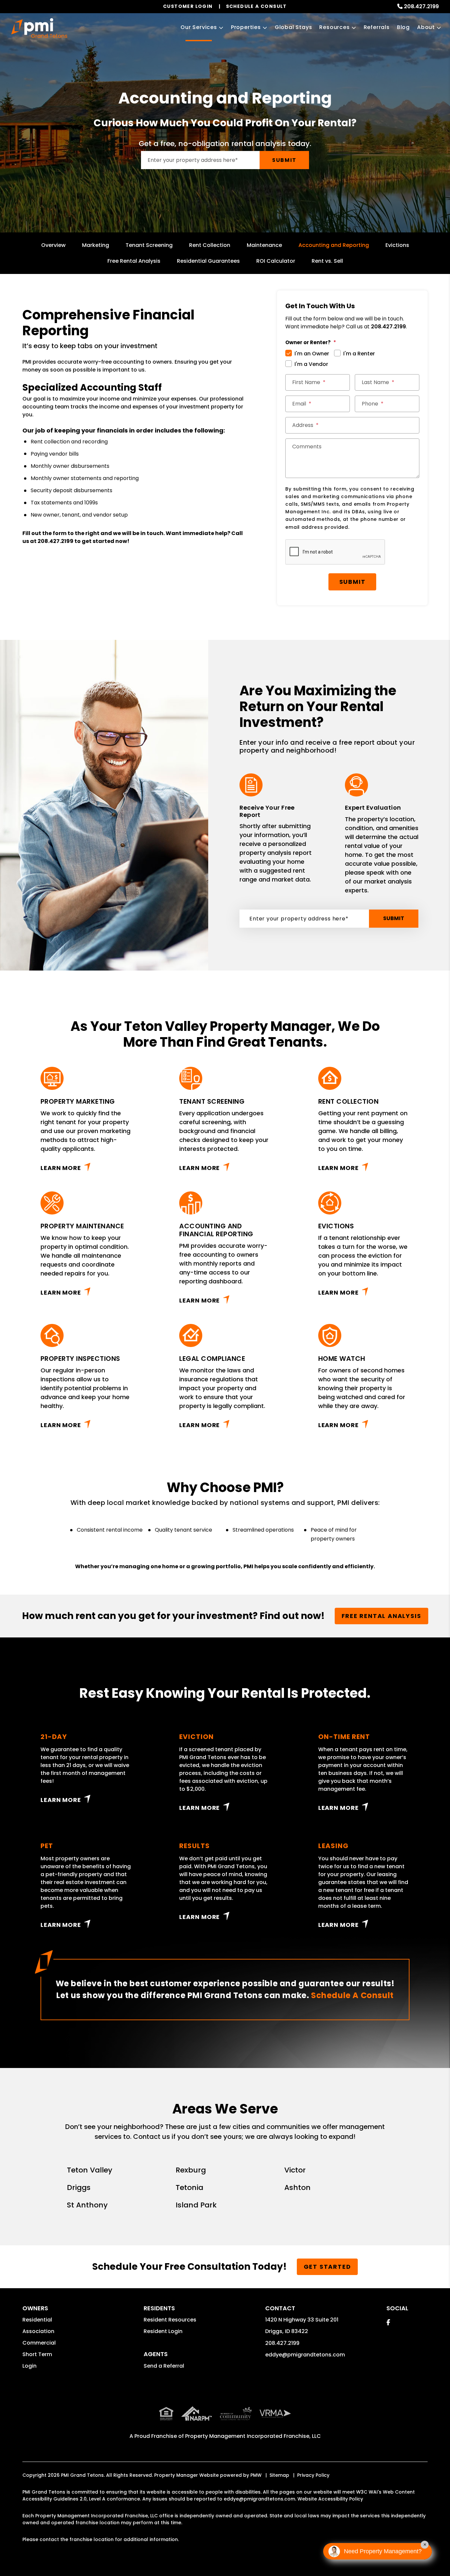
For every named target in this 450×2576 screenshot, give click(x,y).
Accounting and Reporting (334, 245)
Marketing (96, 245)
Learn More (61, 1168)
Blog (403, 27)
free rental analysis (381, 1616)
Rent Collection (210, 245)
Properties (246, 27)
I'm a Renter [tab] (359, 354)
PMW (256, 2475)
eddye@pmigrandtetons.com (305, 2355)
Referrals (377, 27)
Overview (53, 245)
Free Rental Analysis (134, 261)
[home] (39, 28)
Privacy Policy (313, 2475)
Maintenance (264, 245)
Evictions (397, 245)
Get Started (327, 2267)
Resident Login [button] (163, 2331)
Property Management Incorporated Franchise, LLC (253, 2436)
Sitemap (279, 2475)
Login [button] (29, 2366)
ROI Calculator (276, 261)
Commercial (39, 2343)
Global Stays (294, 27)
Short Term (37, 2354)
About (426, 27)
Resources (334, 27)
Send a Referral (164, 2366)
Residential (37, 2320)
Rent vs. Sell (327, 261)
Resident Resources (170, 2320)
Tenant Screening (149, 245)
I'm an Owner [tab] (312, 354)
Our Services (199, 27)
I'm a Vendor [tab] (311, 364)
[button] (388, 2322)
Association (38, 2331)
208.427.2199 (421, 6)
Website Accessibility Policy (330, 2499)
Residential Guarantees (208, 261)
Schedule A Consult (352, 1995)
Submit (284, 160)
